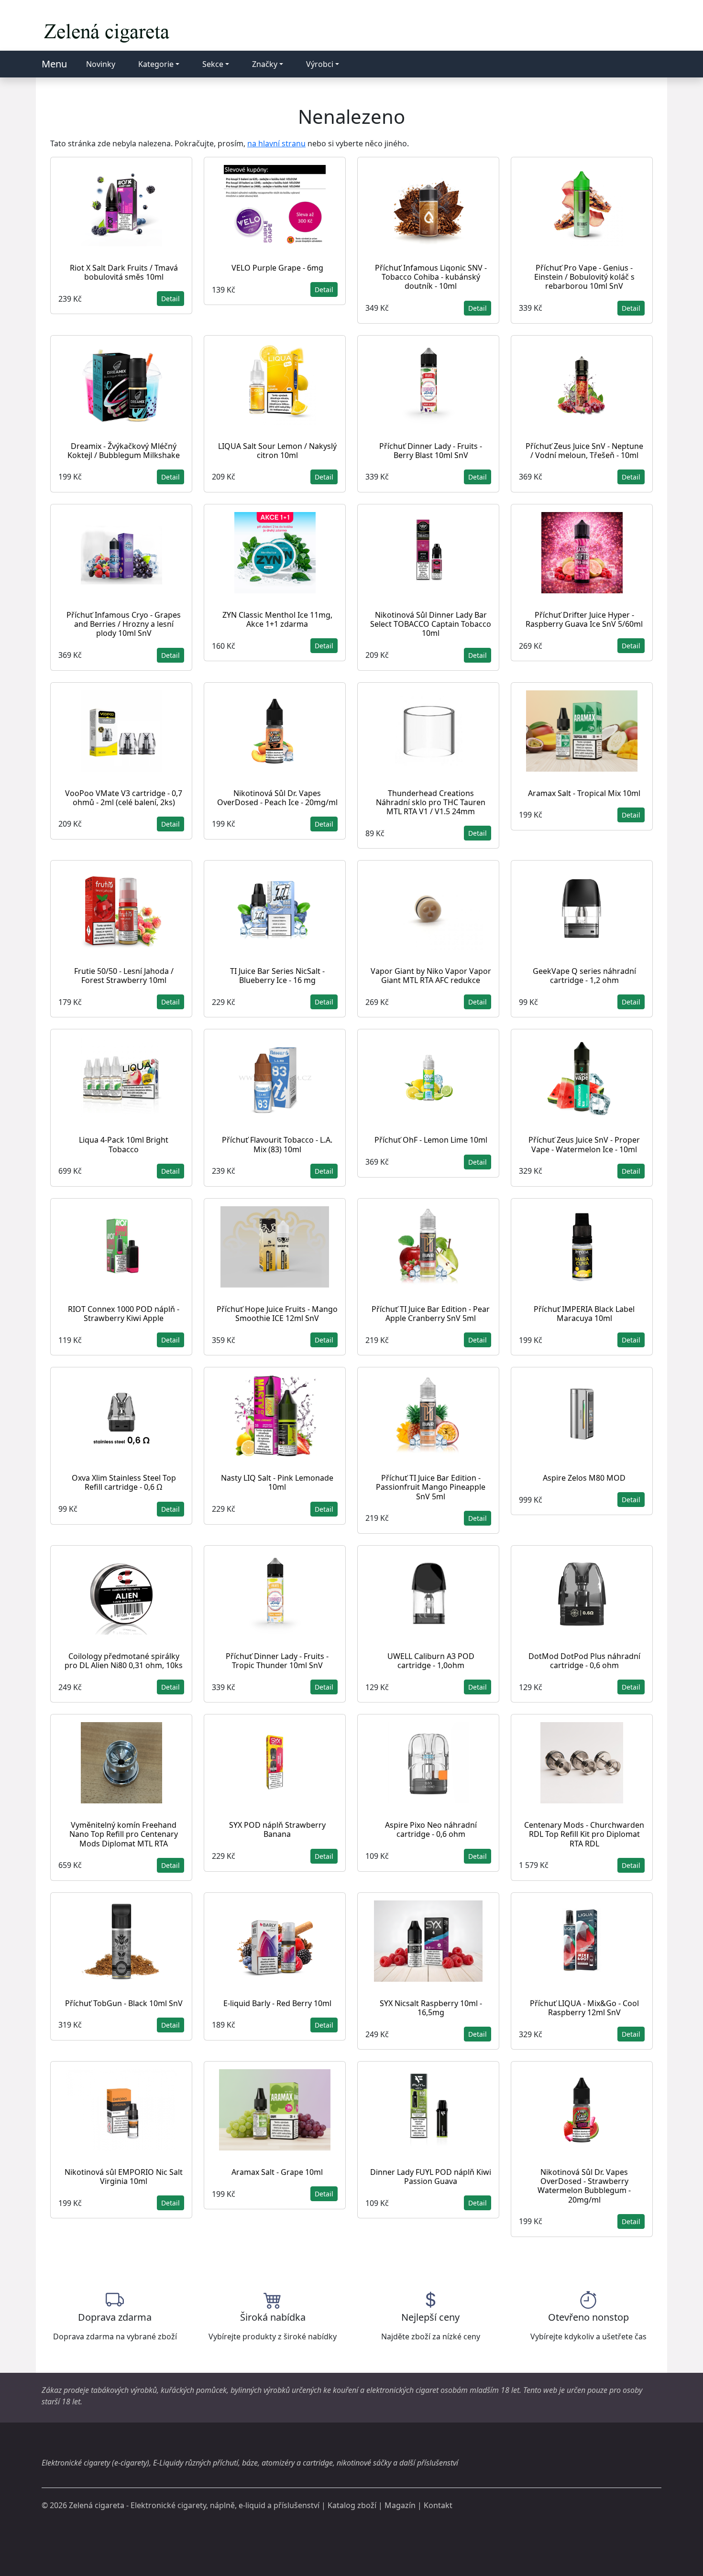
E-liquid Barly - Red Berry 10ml (277, 2003)
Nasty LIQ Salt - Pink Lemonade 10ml (277, 1482)
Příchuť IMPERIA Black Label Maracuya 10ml (584, 1314)
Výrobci (320, 64)
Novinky (101, 64)
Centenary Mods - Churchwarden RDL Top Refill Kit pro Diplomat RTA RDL (584, 1834)
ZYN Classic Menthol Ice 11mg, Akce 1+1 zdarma (277, 619)
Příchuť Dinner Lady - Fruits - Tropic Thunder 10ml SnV (277, 1661)
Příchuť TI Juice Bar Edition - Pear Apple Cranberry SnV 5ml (431, 1314)
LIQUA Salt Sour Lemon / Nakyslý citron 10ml (277, 451)
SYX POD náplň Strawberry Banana (277, 1829)
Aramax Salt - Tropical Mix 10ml (584, 793)
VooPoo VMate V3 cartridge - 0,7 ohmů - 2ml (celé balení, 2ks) (124, 798)
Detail (170, 299)
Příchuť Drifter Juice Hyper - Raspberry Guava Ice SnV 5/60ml (584, 619)
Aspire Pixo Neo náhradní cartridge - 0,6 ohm (431, 1829)
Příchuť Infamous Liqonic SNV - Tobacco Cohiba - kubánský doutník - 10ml (431, 277)
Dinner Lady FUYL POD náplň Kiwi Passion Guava (431, 2177)
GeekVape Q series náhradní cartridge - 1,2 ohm (584, 976)
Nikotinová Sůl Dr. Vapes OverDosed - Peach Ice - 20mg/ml (277, 798)
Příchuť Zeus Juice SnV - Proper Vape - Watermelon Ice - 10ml (584, 1144)
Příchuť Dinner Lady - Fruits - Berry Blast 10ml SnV (431, 451)
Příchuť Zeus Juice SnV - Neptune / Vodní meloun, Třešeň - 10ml (584, 451)
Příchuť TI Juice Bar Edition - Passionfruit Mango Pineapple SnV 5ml (431, 1487)
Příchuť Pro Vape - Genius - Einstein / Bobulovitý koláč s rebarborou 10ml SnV (584, 277)
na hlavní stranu (276, 143)
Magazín (400, 2505)
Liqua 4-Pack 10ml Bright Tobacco (124, 1144)
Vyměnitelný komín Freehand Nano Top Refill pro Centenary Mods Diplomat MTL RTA (124, 1834)
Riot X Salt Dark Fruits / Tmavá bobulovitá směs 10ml (124, 272)
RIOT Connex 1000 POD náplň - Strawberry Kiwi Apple (124, 1314)
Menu (54, 64)
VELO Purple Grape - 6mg (277, 268)
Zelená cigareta (97, 2505)
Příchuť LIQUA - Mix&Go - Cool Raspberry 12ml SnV (584, 2008)
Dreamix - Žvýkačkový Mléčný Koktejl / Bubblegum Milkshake (124, 451)
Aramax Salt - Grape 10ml (277, 2172)
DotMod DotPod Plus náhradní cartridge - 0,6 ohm (584, 1661)
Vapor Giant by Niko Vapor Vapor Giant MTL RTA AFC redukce (431, 976)
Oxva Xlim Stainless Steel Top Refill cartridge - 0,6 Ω (124, 1482)
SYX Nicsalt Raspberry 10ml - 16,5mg (431, 2008)
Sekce (213, 64)
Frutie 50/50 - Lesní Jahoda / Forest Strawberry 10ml (124, 976)
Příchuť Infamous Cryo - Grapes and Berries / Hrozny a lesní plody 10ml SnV (124, 624)
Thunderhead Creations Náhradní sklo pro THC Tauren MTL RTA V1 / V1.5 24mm (431, 802)
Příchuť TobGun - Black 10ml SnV (124, 2003)
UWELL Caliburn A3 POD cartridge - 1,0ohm (431, 1661)
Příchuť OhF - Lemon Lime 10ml (431, 1140)
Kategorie (156, 64)
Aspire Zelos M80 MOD (584, 1478)
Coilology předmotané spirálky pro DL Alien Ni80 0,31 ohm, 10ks (124, 1661)
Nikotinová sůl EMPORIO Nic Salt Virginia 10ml (124, 2177)
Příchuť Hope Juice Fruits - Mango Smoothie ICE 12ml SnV (277, 1314)
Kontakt (438, 2505)
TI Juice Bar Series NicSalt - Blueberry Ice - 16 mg (277, 976)
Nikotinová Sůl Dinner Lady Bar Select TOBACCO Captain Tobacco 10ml (431, 624)
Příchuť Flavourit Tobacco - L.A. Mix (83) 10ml (277, 1144)
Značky (265, 64)
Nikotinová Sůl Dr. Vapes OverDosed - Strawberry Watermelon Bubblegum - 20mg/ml (584, 2186)
